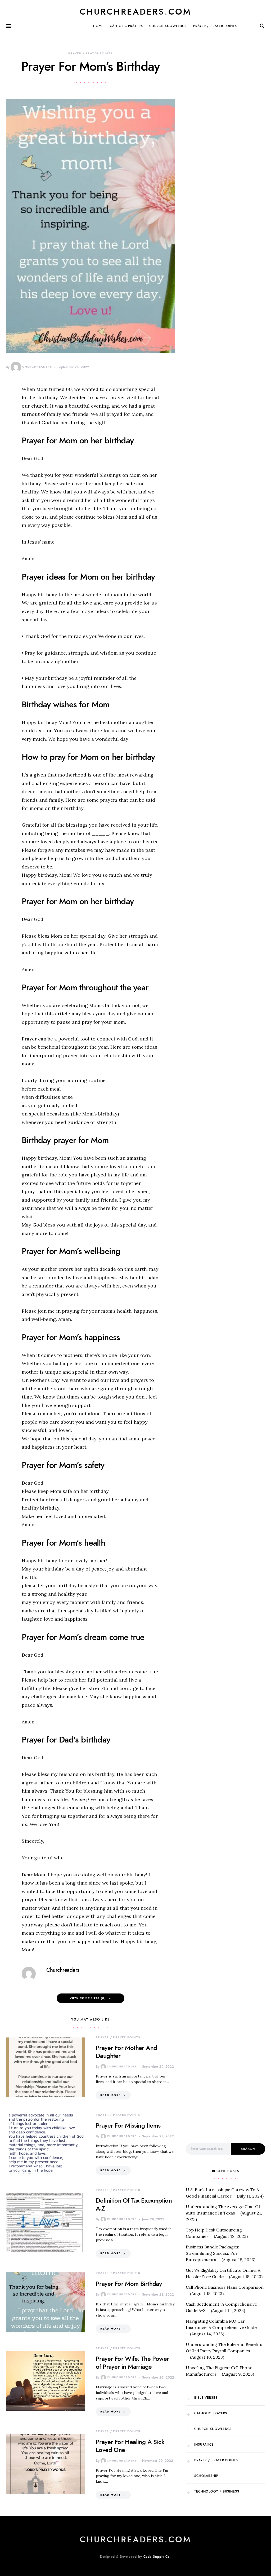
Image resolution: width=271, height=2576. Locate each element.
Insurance (204, 2445)
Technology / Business (217, 2491)
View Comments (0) (88, 1998)
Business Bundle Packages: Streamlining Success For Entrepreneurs (213, 2253)
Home (98, 26)
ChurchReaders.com (135, 12)
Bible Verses (206, 2398)
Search (248, 2149)
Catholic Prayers (126, 26)
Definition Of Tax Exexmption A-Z (134, 2204)
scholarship (206, 2476)
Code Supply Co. (157, 2557)
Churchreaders (37, 367)
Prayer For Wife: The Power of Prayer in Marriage (132, 2363)
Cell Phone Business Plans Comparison (225, 2287)
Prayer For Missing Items (128, 2125)
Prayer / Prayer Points (215, 26)
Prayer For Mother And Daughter (126, 2052)
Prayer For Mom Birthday (129, 2284)
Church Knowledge (168, 26)
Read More (110, 2095)
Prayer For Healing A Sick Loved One (130, 2446)
